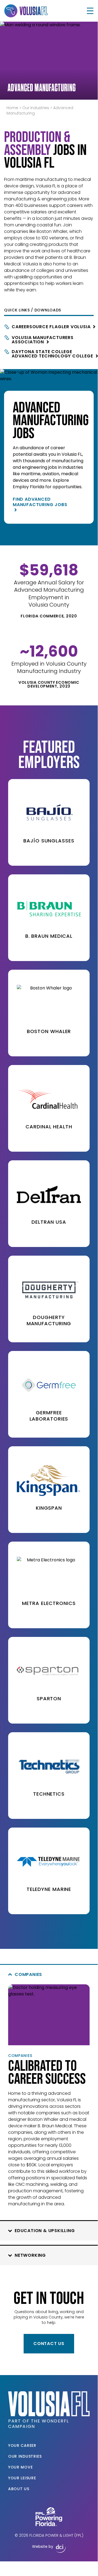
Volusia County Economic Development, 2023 (49, 684)
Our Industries (36, 108)
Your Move (20, 2467)
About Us (19, 2489)
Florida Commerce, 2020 (49, 616)
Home (12, 108)
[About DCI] (61, 2549)
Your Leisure (22, 2478)
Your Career (22, 2445)
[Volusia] (26, 11)
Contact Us (49, 2344)
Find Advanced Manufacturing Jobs (40, 502)
